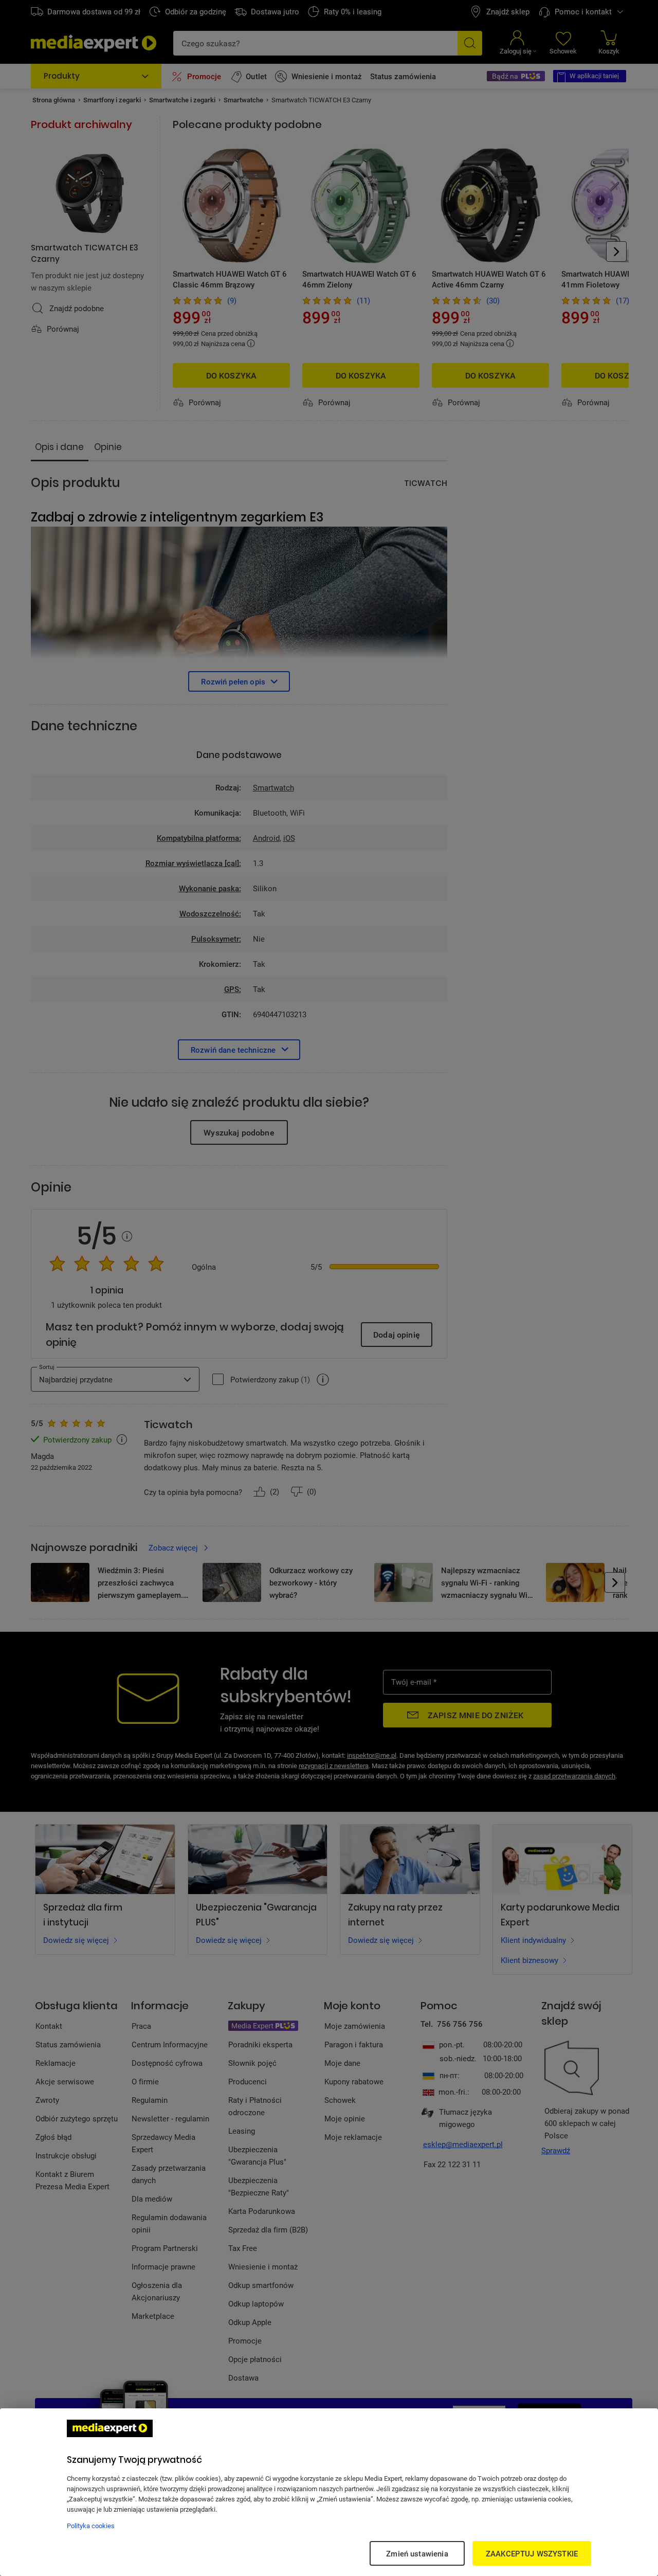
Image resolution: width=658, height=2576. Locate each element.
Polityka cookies (91, 2526)
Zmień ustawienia (417, 2553)
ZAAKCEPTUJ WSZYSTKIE (532, 2553)
